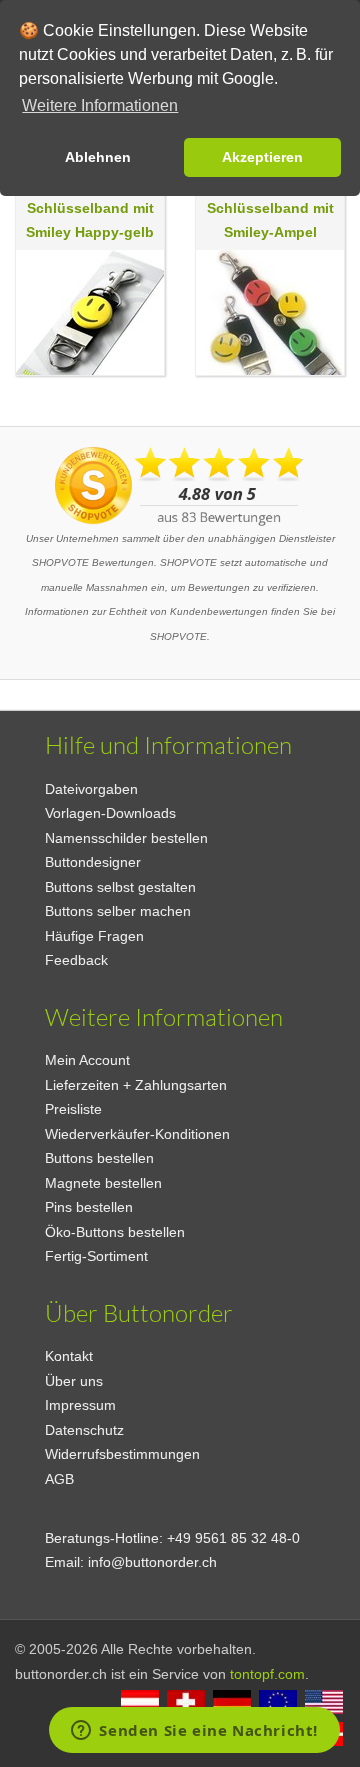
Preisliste (73, 1109)
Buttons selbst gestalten (120, 887)
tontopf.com (267, 1674)
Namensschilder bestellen (126, 838)
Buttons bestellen (99, 1158)
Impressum (80, 1405)
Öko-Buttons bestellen (115, 1232)
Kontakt (69, 1356)
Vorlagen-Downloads (110, 813)
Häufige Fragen (94, 936)
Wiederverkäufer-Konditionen (137, 1134)
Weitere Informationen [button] (100, 105)
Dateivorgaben (91, 789)
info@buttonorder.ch (152, 1562)
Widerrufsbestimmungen (122, 1454)
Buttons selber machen (118, 911)
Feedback (76, 960)
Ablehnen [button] (98, 157)
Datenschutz (84, 1430)
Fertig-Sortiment (96, 1256)
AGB (59, 1479)
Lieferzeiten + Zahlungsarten (136, 1085)
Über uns (74, 1381)
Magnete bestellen (103, 1183)
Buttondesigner (93, 862)
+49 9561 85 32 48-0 (233, 1538)
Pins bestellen (89, 1207)
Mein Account (87, 1060)
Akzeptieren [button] (262, 157)
